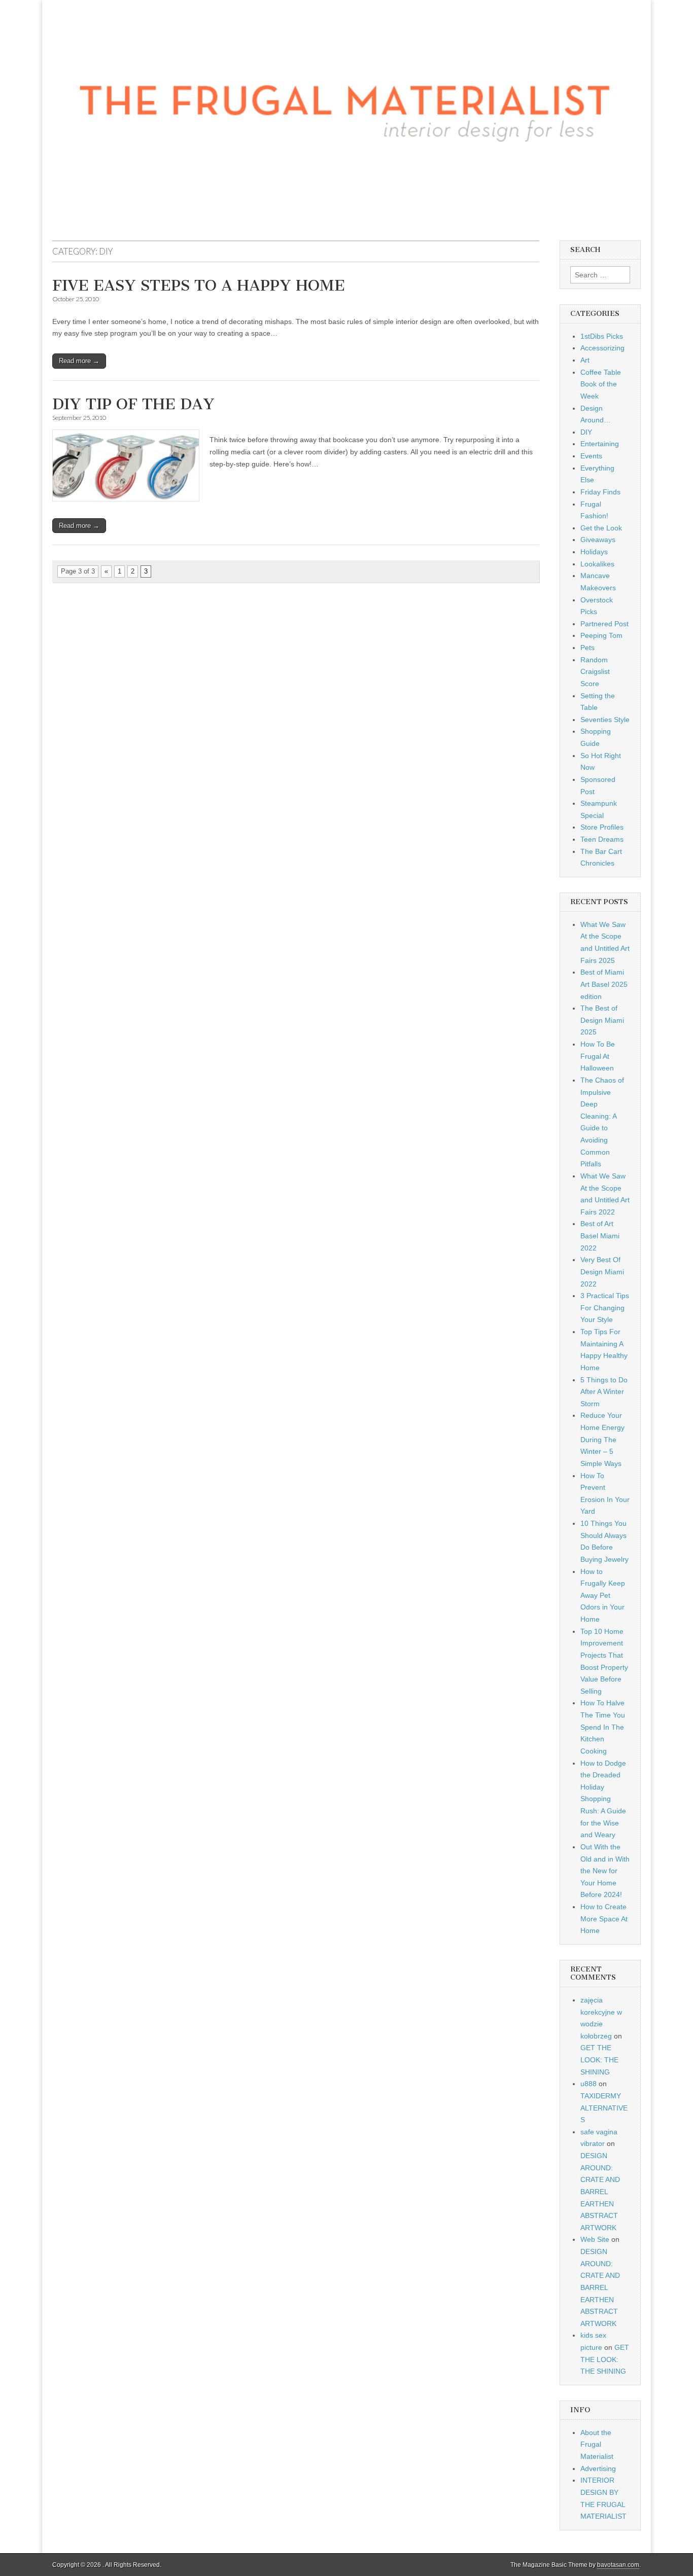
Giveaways (598, 540)
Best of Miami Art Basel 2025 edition (604, 984)
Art (585, 360)
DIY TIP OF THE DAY (133, 404)
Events (591, 456)
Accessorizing (602, 348)
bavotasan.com (618, 2565)
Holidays (594, 552)
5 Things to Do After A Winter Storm (604, 1392)
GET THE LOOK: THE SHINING (599, 2060)
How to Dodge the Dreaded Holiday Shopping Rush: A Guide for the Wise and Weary (603, 1799)
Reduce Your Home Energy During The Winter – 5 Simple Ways (602, 1439)
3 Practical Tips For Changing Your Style (605, 1308)
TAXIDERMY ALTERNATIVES (604, 2108)
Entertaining (600, 444)
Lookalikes (597, 564)
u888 (588, 2084)
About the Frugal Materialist (597, 2444)
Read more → (79, 361)
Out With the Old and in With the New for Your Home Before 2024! (605, 1871)
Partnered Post (604, 624)
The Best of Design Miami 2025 (602, 1020)
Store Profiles (602, 827)
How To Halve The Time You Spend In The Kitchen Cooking (603, 1727)
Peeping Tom (601, 635)
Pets (587, 648)
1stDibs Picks (602, 336)
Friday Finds (600, 492)
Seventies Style (605, 720)
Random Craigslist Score (595, 672)
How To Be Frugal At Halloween (598, 1056)
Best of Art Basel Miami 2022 (600, 1236)
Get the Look (601, 528)
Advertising (598, 2468)
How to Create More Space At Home (604, 1919)
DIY (586, 432)
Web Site (595, 2239)
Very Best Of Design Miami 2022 (602, 1272)
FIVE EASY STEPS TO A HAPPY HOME (199, 285)
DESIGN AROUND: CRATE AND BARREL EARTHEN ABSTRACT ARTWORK (600, 2192)
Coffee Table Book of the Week (601, 384)
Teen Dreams (602, 839)
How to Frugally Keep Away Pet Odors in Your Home (603, 1596)
